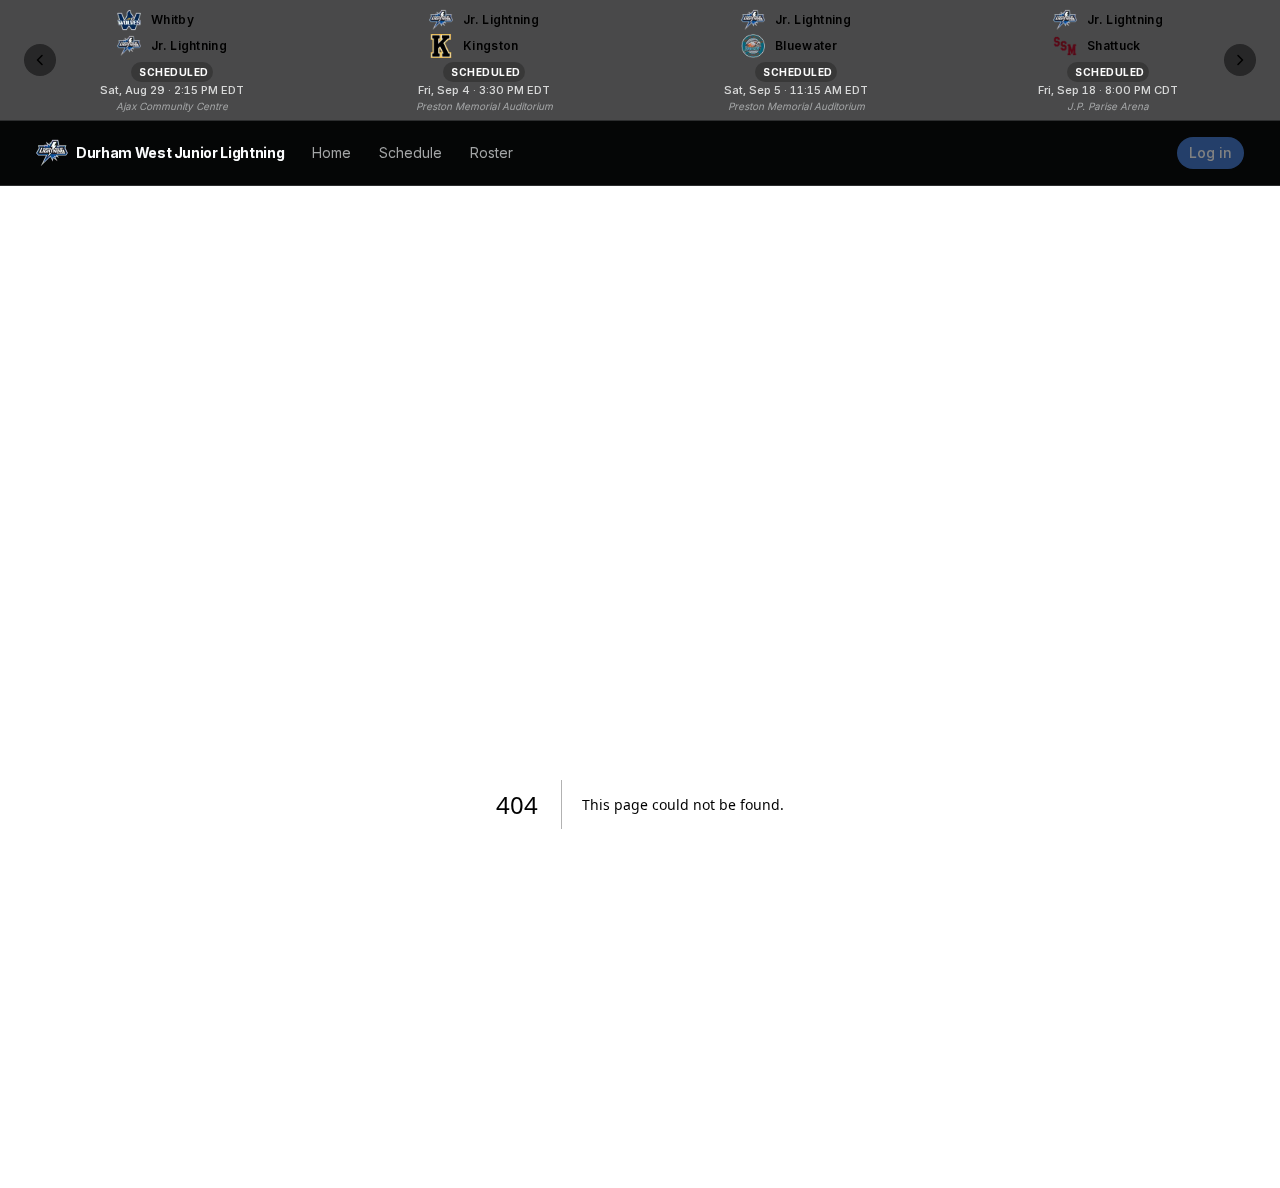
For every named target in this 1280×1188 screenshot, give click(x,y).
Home (331, 152)
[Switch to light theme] (1153, 153)
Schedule (410, 152)
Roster (491, 152)
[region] (640, 60)
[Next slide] (1240, 60)
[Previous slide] (40, 60)
